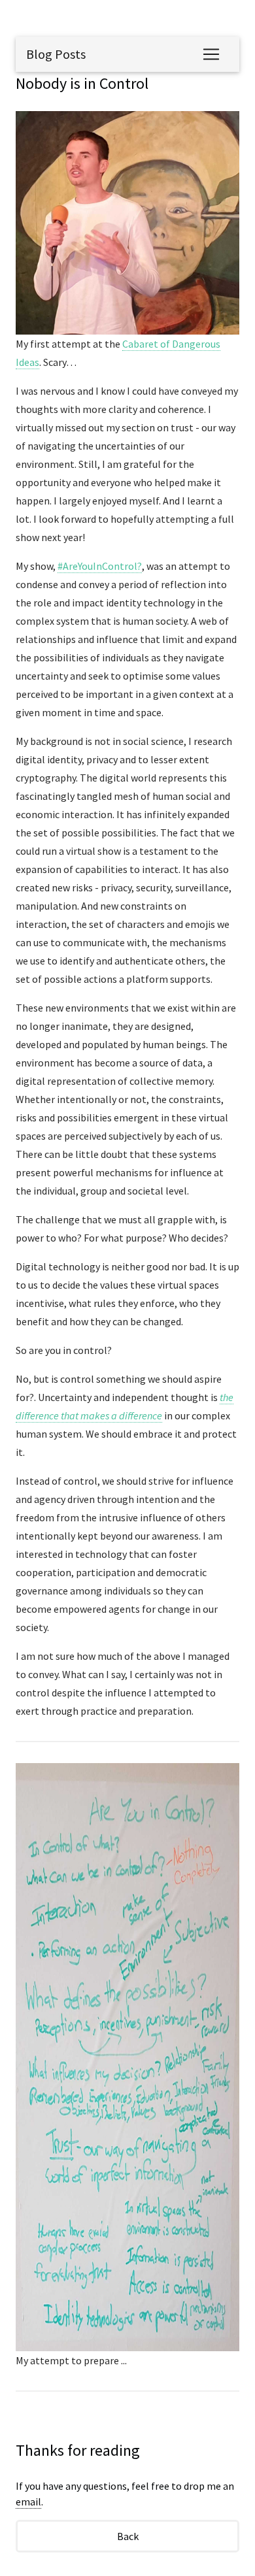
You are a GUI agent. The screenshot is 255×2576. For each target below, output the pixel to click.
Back (128, 2536)
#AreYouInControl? (100, 566)
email (28, 2502)
